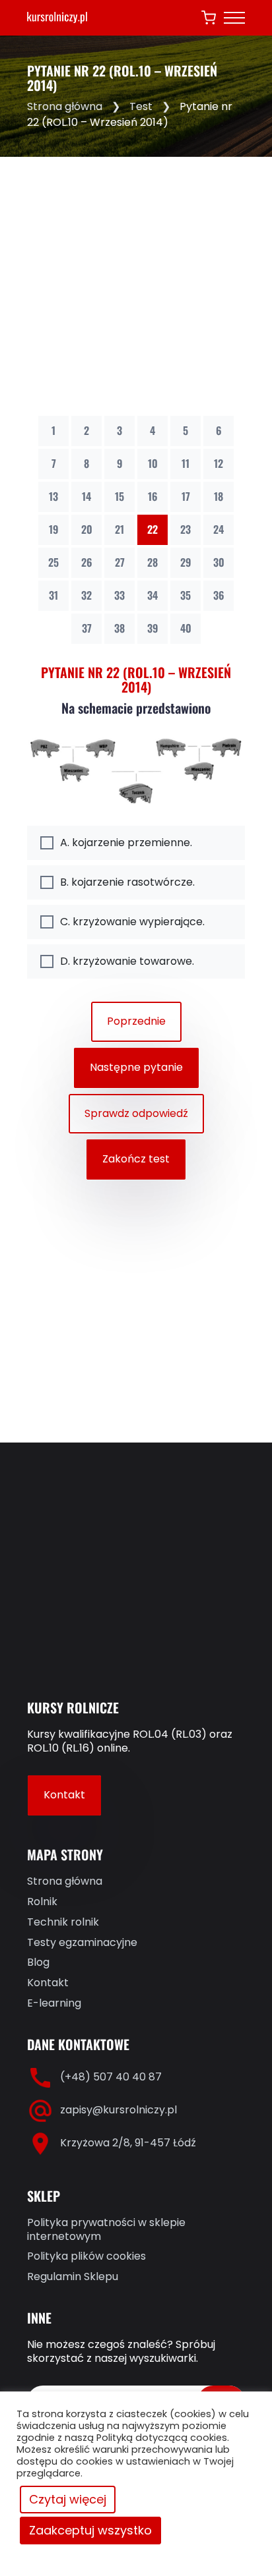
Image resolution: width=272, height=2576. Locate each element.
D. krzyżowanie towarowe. (127, 961)
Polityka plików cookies (86, 2257)
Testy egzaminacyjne (82, 1943)
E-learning (54, 2004)
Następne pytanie (136, 1067)
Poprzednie (136, 1021)
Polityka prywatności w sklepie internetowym (106, 2230)
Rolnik (42, 1902)
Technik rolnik (63, 1923)
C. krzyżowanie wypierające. (132, 922)
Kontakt (64, 1795)
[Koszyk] (209, 18)
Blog (38, 1963)
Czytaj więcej (68, 2499)
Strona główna (65, 106)
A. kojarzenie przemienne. (126, 843)
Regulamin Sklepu (73, 2277)
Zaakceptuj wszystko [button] (90, 2530)
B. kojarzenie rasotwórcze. (127, 882)
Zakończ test (136, 1159)
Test (141, 106)
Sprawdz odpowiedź (136, 1113)
